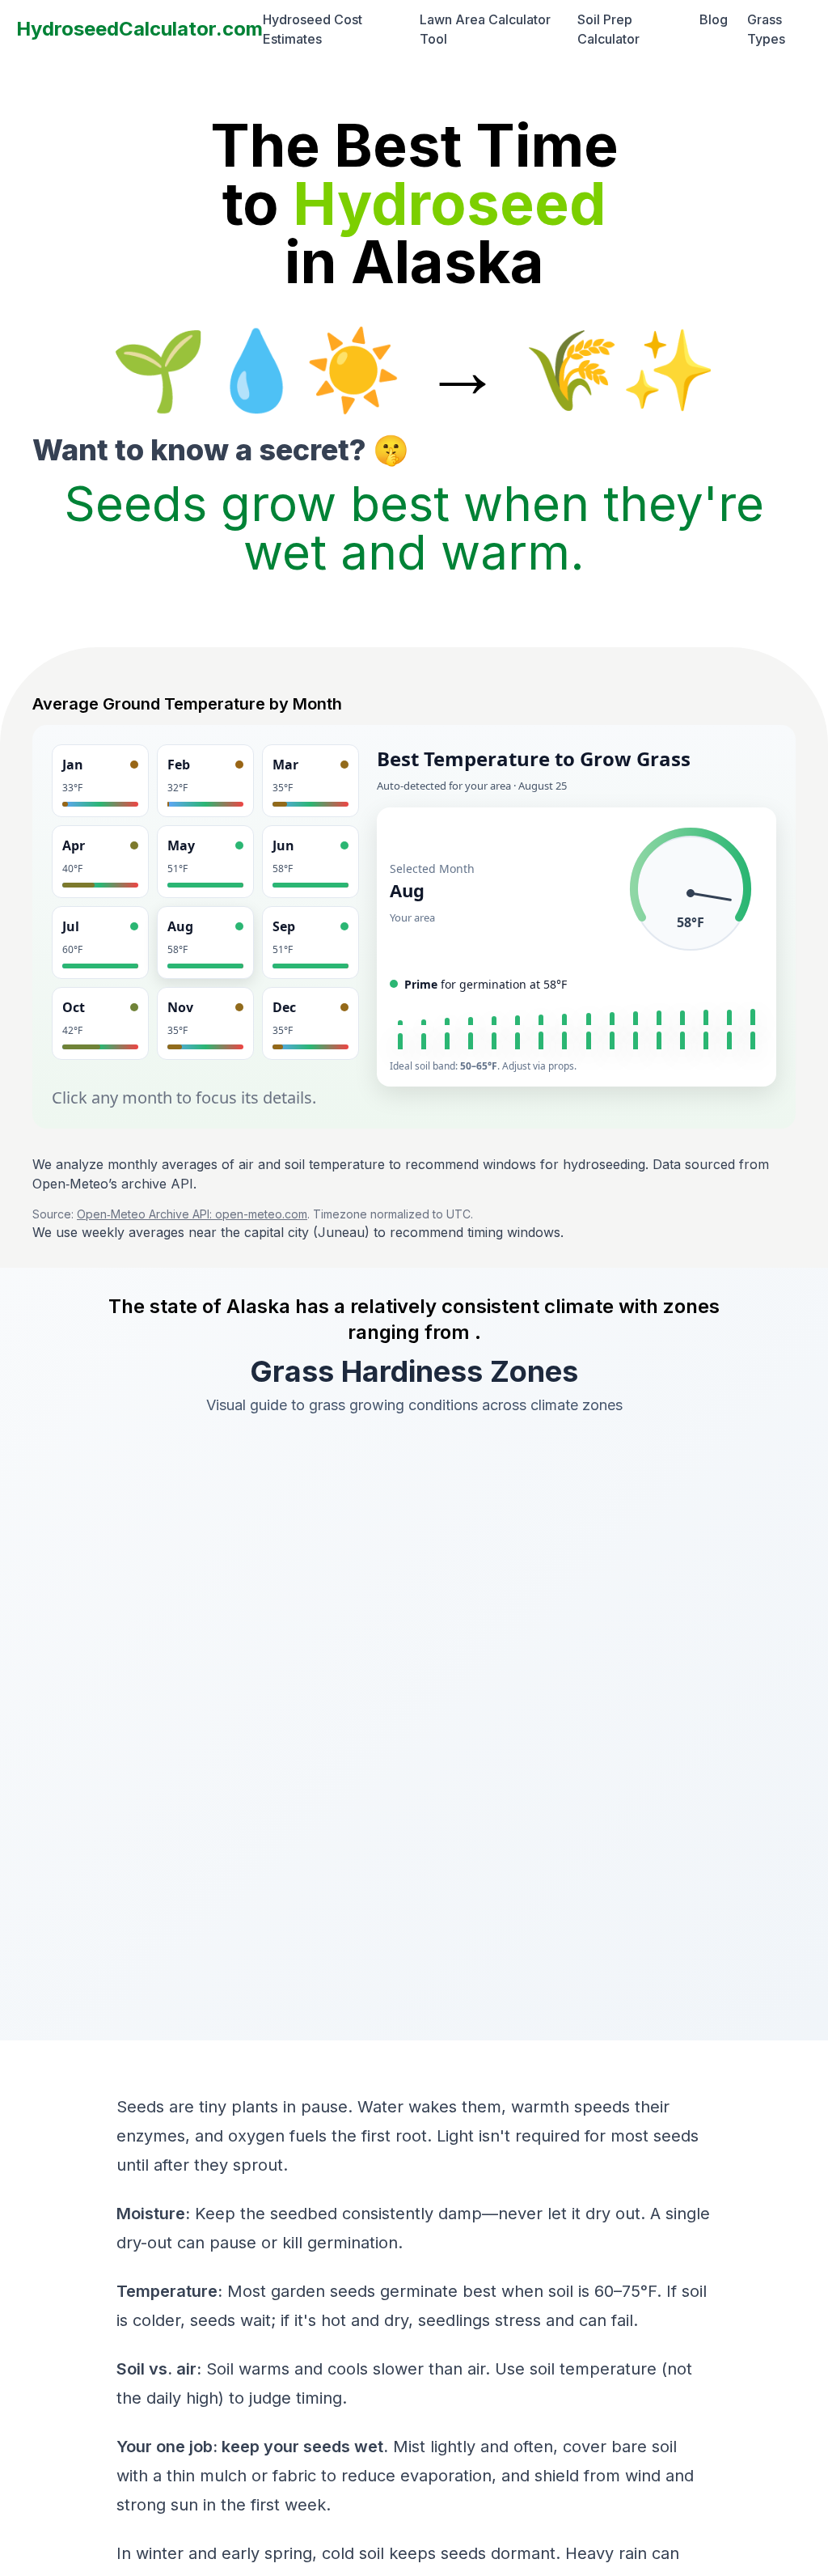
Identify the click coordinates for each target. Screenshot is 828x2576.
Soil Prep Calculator (608, 29)
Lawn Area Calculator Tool (485, 29)
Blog (714, 19)
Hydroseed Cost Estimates (313, 29)
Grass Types (766, 29)
